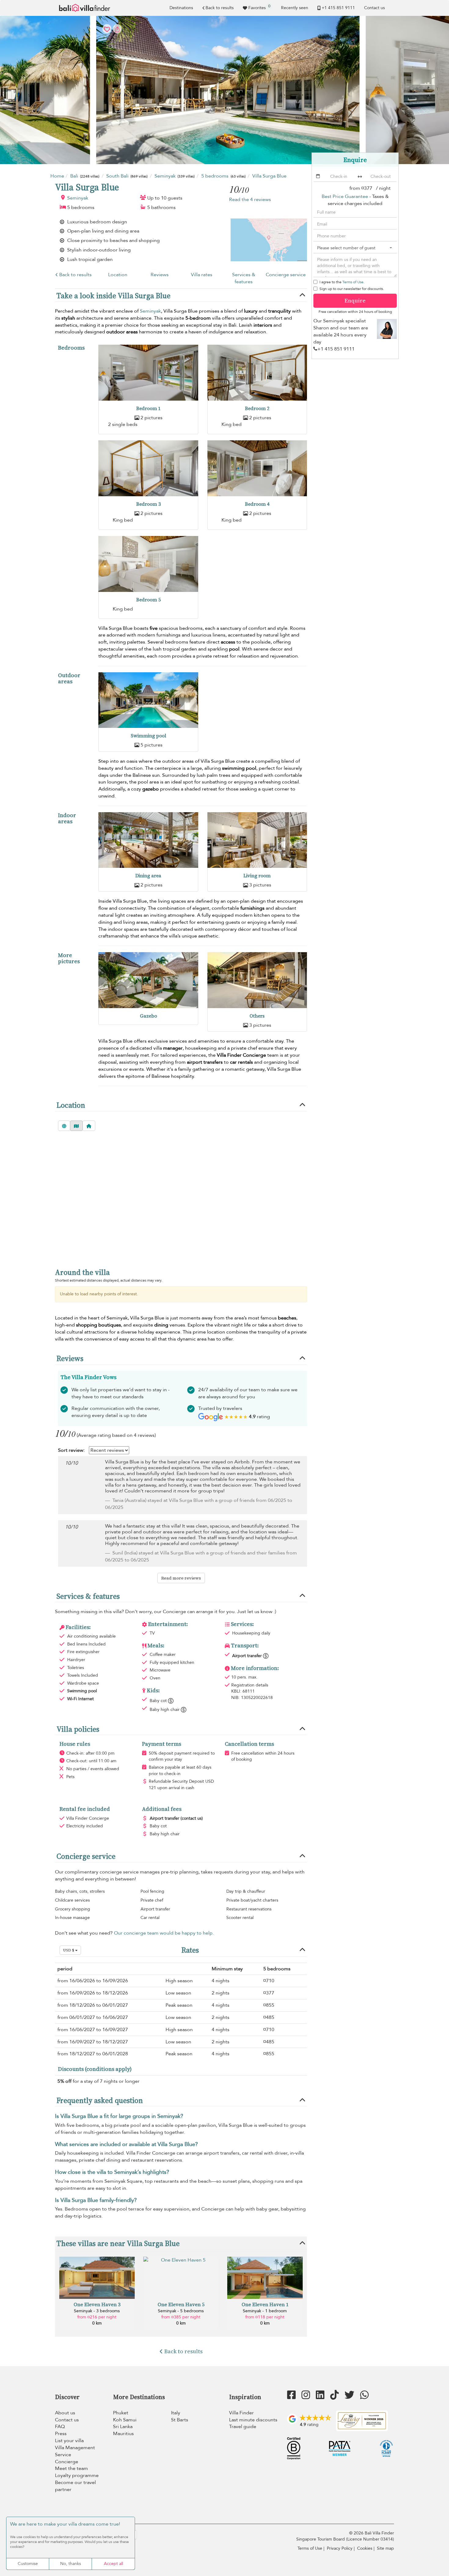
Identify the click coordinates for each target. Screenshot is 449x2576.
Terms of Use (353, 282)
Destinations (181, 8)
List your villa (69, 2441)
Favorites (259, 7)
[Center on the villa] (89, 1126)
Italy (176, 2413)
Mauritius (123, 2434)
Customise (28, 2564)
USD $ (69, 1950)
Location (118, 275)
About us (65, 2413)
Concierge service (286, 275)
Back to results (220, 8)
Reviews (160, 275)
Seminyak (78, 198)
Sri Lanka (123, 2427)
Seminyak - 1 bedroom (265, 2311)
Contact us (374, 8)
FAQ (60, 2427)
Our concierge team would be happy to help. (164, 1933)
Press (61, 2434)
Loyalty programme (77, 2475)
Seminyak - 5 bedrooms (181, 2311)
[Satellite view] (64, 1126)
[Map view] (76, 1126)
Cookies (365, 2548)
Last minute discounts (253, 2420)
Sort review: (71, 1450)
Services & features (244, 278)
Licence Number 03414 (370, 2539)
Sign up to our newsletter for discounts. (352, 289)
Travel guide (243, 2427)
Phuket (121, 2413)
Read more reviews (181, 1578)
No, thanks (71, 2564)
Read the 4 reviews (250, 200)
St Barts (180, 2420)
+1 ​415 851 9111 (338, 8)
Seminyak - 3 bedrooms (97, 2311)
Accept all (113, 2564)
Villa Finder (241, 2413)
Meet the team (71, 2468)
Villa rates (202, 275)
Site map (385, 2548)
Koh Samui (125, 2420)
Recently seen (295, 8)
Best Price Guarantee (345, 196)
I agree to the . (342, 282)
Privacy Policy (340, 2548)
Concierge (67, 2462)
